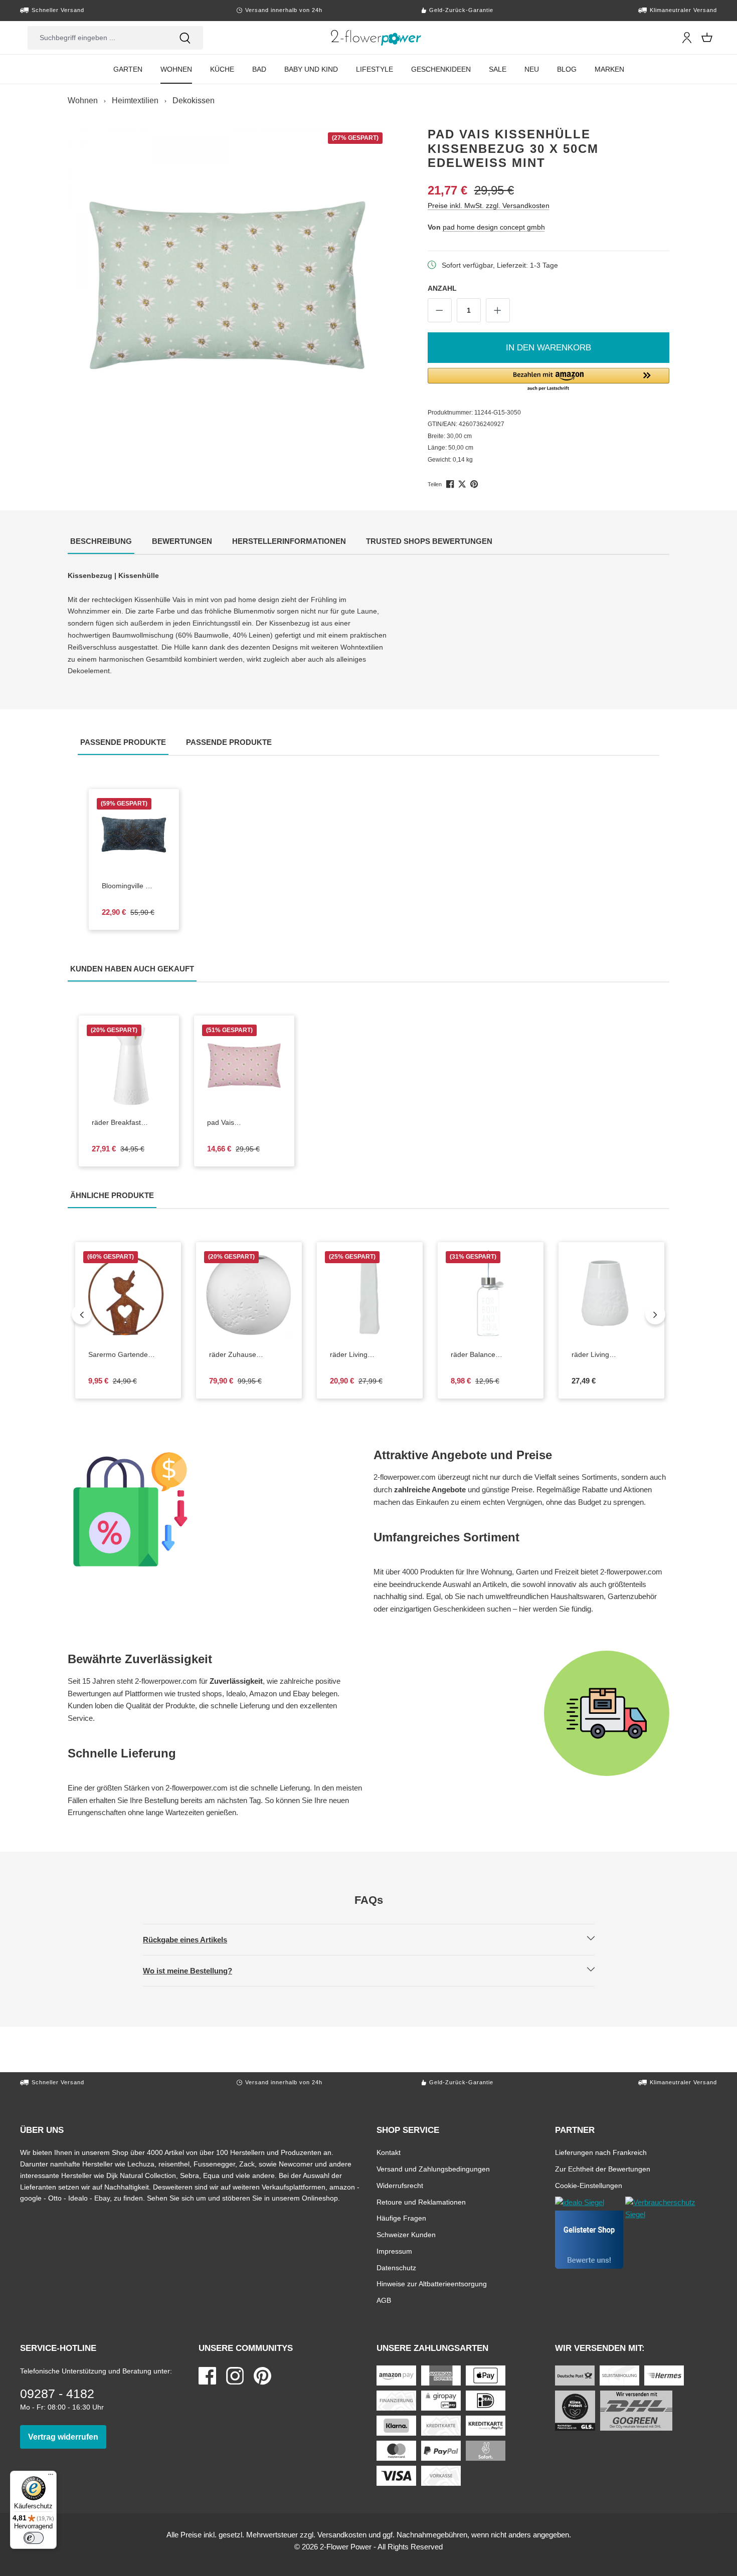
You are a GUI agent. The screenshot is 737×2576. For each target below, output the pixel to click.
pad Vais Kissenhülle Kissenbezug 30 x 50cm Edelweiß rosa (236, 1123)
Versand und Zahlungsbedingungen (433, 2169)
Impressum (394, 2251)
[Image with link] (216, 1509)
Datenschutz (396, 2267)
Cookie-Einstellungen (589, 2185)
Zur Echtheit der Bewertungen (603, 2169)
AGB (384, 2300)
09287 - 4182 (57, 2394)
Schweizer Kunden (406, 2234)
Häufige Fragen (401, 2218)
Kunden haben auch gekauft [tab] (133, 968)
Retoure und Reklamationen (421, 2202)
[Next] (655, 1314)
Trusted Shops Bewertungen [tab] (430, 541)
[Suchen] (185, 38)
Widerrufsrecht (400, 2185)
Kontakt (389, 2152)
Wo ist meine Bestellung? (196, 1970)
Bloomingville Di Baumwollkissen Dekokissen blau (134, 886)
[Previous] (82, 1314)
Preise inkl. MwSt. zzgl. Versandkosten (489, 205)
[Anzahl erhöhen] (498, 310)
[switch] (34, 2538)
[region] (227, 286)
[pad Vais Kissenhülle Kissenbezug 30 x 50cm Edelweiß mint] (227, 286)
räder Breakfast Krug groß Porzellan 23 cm (124, 1123)
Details (378, 1332)
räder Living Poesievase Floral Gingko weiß (611, 1355)
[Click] (376, 38)
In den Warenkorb (548, 348)
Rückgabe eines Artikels (194, 1939)
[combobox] (97, 38)
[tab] (101, 542)
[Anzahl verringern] (440, 310)
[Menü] (51, 2477)
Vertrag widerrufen (67, 2437)
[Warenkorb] (707, 38)
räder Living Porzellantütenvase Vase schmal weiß (370, 1355)
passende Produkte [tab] (124, 742)
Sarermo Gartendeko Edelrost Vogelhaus (128, 1355)
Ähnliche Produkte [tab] (113, 1195)
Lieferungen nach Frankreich (601, 2152)
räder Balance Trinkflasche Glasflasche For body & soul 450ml (491, 1355)
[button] (549, 380)
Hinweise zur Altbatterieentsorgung (432, 2284)
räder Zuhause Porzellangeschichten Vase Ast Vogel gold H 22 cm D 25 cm (249, 1355)
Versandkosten (342, 2535)
